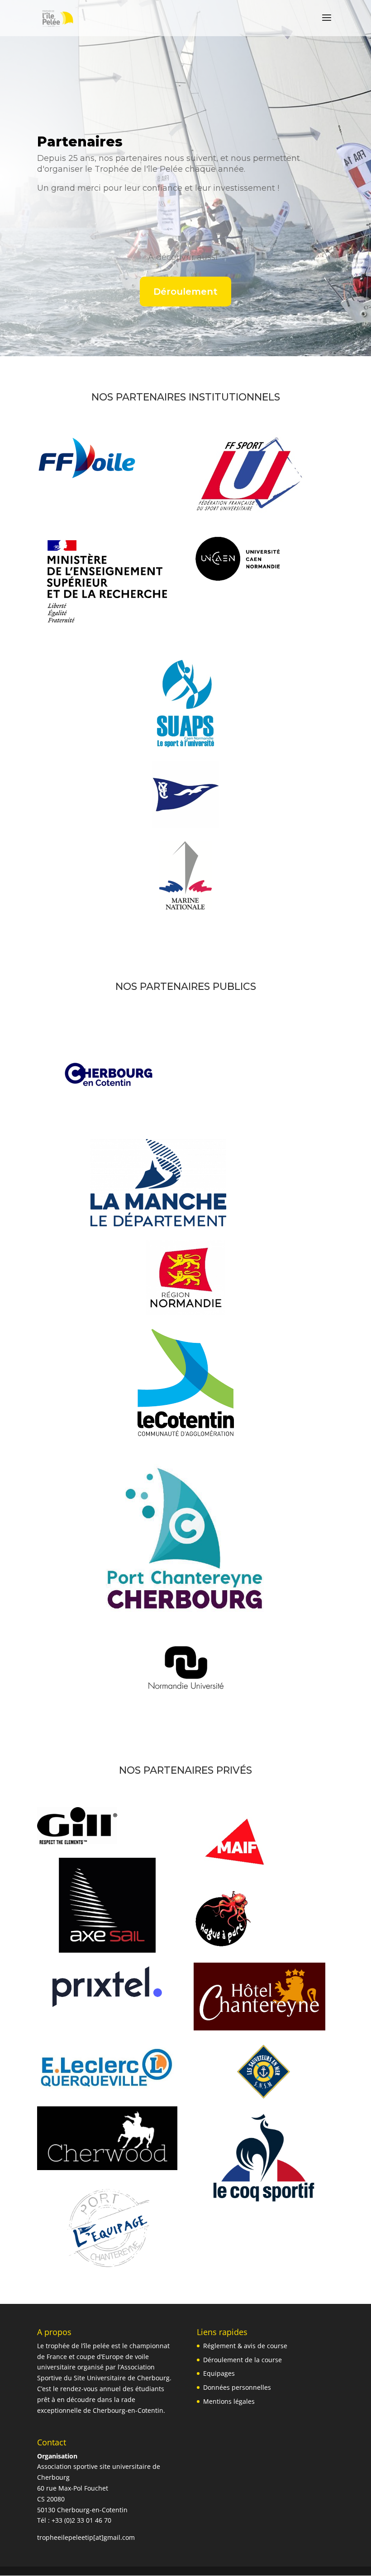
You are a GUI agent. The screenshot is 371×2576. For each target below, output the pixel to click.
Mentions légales (229, 2401)
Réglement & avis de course (245, 2346)
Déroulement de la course (243, 2360)
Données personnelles (237, 2387)
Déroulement (185, 292)
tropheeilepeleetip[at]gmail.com (86, 2537)
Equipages (219, 2373)
